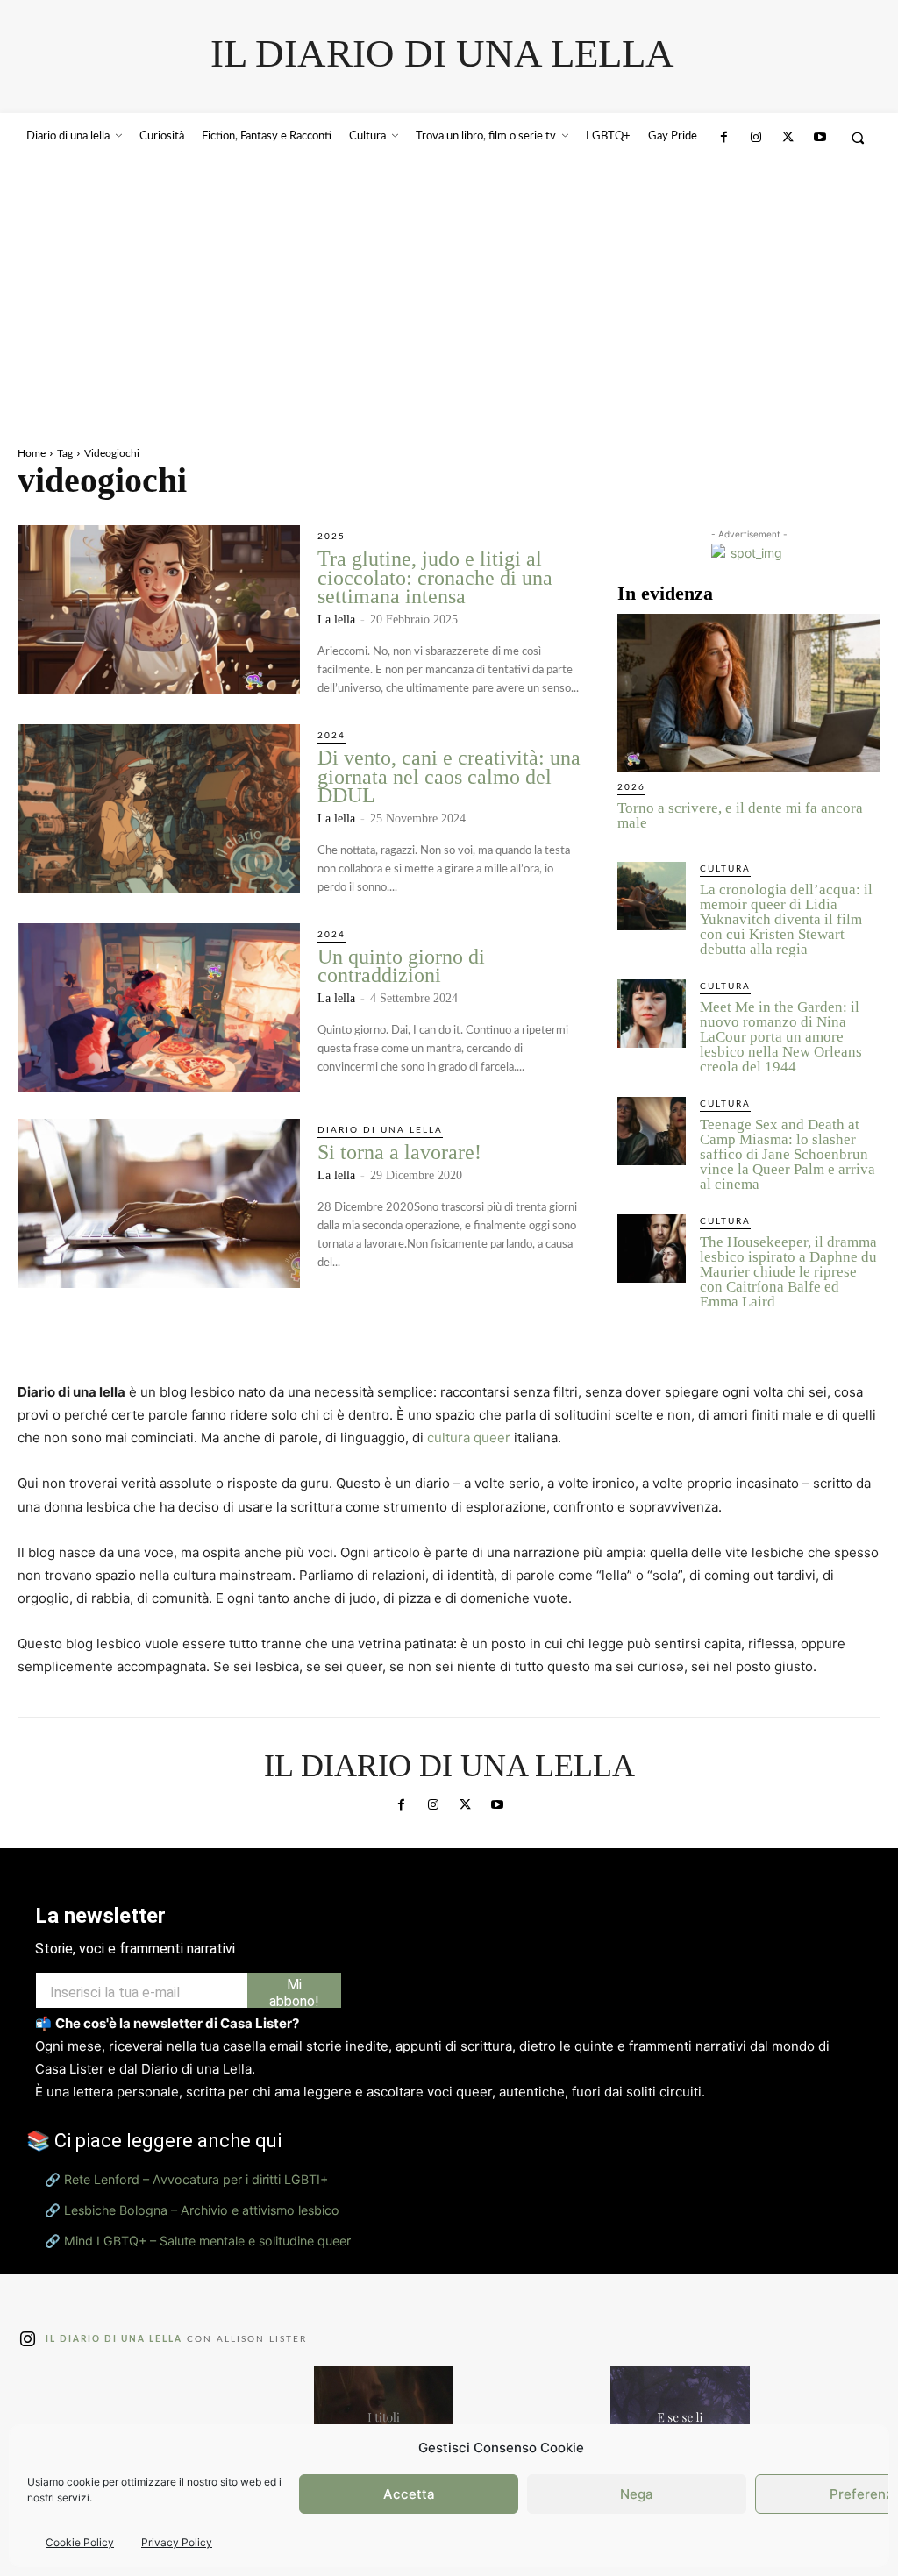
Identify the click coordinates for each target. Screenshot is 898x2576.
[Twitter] (788, 138)
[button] (858, 137)
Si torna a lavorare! (399, 1152)
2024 (331, 736)
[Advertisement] (449, 292)
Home (32, 453)
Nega (637, 2494)
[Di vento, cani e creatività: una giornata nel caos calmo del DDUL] (159, 809)
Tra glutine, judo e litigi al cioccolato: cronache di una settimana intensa (435, 577)
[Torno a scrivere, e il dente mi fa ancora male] (749, 693)
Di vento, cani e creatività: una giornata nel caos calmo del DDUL (449, 776)
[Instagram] (756, 138)
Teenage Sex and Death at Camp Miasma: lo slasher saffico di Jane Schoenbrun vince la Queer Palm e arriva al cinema (788, 1154)
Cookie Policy (80, 2542)
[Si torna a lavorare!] (159, 1203)
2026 (631, 787)
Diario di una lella (380, 1130)
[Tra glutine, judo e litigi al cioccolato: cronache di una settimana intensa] (159, 610)
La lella (336, 619)
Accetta (409, 2494)
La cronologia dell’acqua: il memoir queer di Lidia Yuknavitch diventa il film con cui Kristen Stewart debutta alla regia (786, 919)
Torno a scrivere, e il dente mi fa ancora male (740, 815)
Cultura (725, 869)
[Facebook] (723, 138)
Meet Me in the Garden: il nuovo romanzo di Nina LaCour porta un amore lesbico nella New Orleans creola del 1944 (781, 1037)
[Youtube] (819, 138)
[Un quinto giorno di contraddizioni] (159, 1008)
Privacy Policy (177, 2542)
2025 (331, 537)
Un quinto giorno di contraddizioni (401, 966)
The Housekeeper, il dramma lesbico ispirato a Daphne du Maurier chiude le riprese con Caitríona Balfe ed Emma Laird (788, 1272)
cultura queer (469, 1437)
